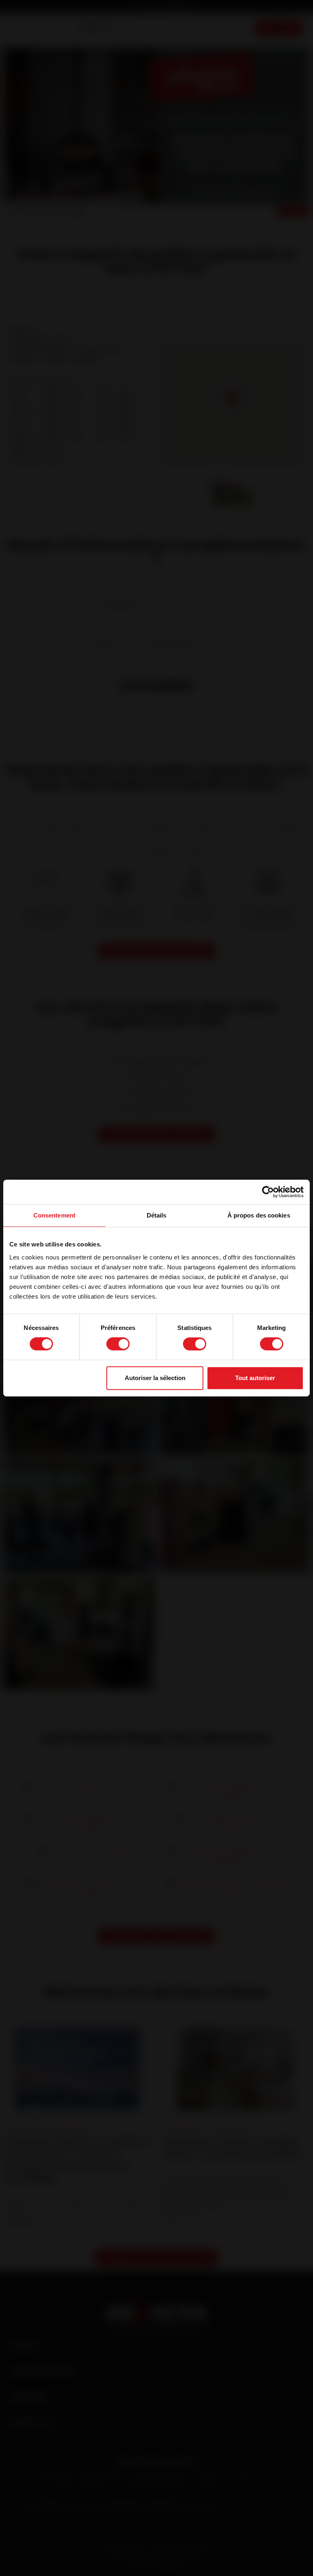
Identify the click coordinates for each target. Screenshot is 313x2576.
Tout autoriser (255, 1378)
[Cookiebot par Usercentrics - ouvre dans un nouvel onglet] (268, 1192)
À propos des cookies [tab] (259, 1215)
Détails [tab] (157, 1215)
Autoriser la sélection (155, 1378)
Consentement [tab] (54, 1215)
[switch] (118, 1344)
